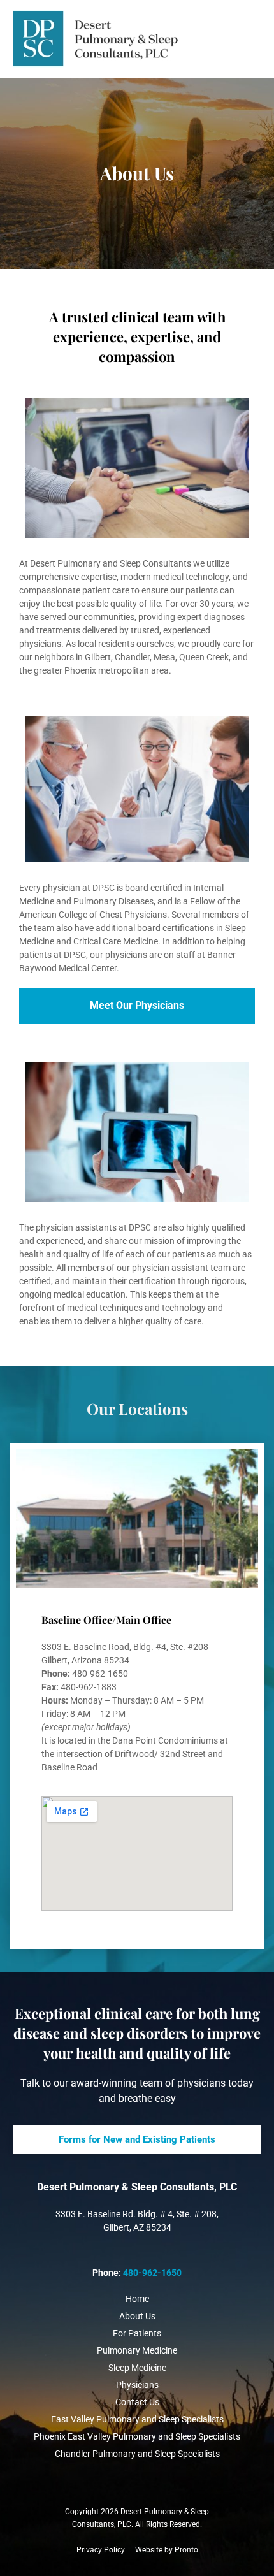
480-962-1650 (152, 2273)
